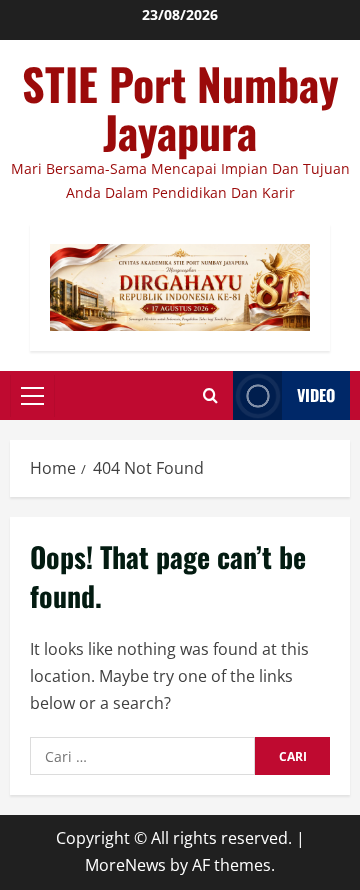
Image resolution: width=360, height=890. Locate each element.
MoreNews (125, 865)
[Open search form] (210, 395)
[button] (32, 396)
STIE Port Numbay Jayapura (180, 107)
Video (316, 395)
